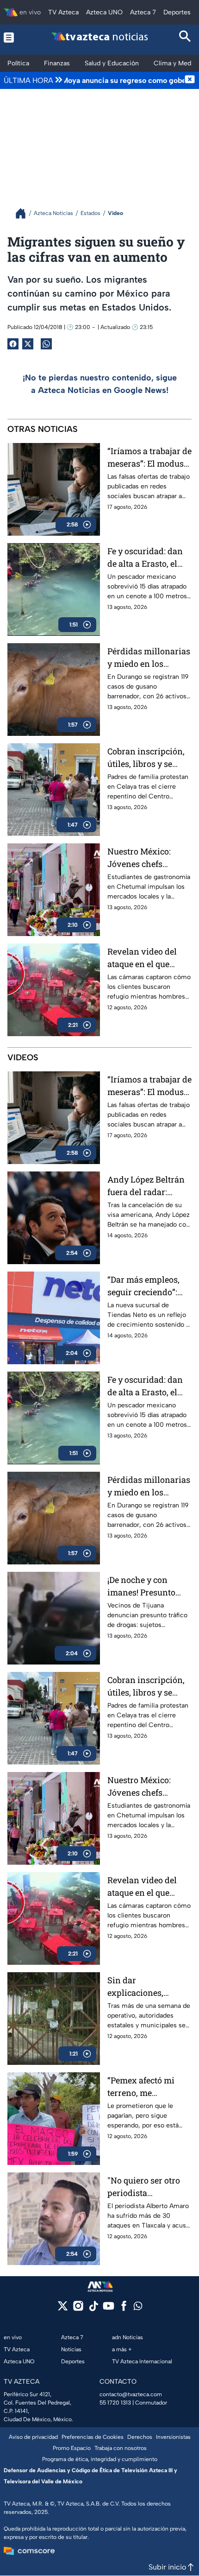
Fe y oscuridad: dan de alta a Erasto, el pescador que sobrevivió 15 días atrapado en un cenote (145, 558)
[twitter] (63, 2309)
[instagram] (78, 2309)
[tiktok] (93, 2309)
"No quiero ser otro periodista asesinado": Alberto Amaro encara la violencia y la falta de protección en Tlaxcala (149, 2187)
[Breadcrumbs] (24, 213)
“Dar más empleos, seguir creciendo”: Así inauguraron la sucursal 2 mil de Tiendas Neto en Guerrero (144, 1286)
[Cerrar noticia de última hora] (190, 80)
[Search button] (185, 37)
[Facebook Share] (13, 344)
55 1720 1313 (115, 2403)
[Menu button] (14, 37)
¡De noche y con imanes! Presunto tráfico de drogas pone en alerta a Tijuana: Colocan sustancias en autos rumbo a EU (146, 1586)
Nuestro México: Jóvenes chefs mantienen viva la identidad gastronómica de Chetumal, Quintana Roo (146, 858)
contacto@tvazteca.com (131, 2394)
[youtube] (109, 2309)
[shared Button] (46, 344)
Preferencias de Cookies (93, 2437)
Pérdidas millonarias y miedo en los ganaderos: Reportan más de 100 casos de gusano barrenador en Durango (149, 658)
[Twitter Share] (28, 344)
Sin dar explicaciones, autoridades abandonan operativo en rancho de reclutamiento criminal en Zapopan (149, 1987)
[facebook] (124, 2309)
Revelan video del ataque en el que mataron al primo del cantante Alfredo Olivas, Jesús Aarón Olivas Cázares (149, 958)
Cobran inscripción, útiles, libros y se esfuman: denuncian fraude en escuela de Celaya (148, 758)
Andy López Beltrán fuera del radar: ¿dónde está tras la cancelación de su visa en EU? (146, 1186)
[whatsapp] (138, 2308)
